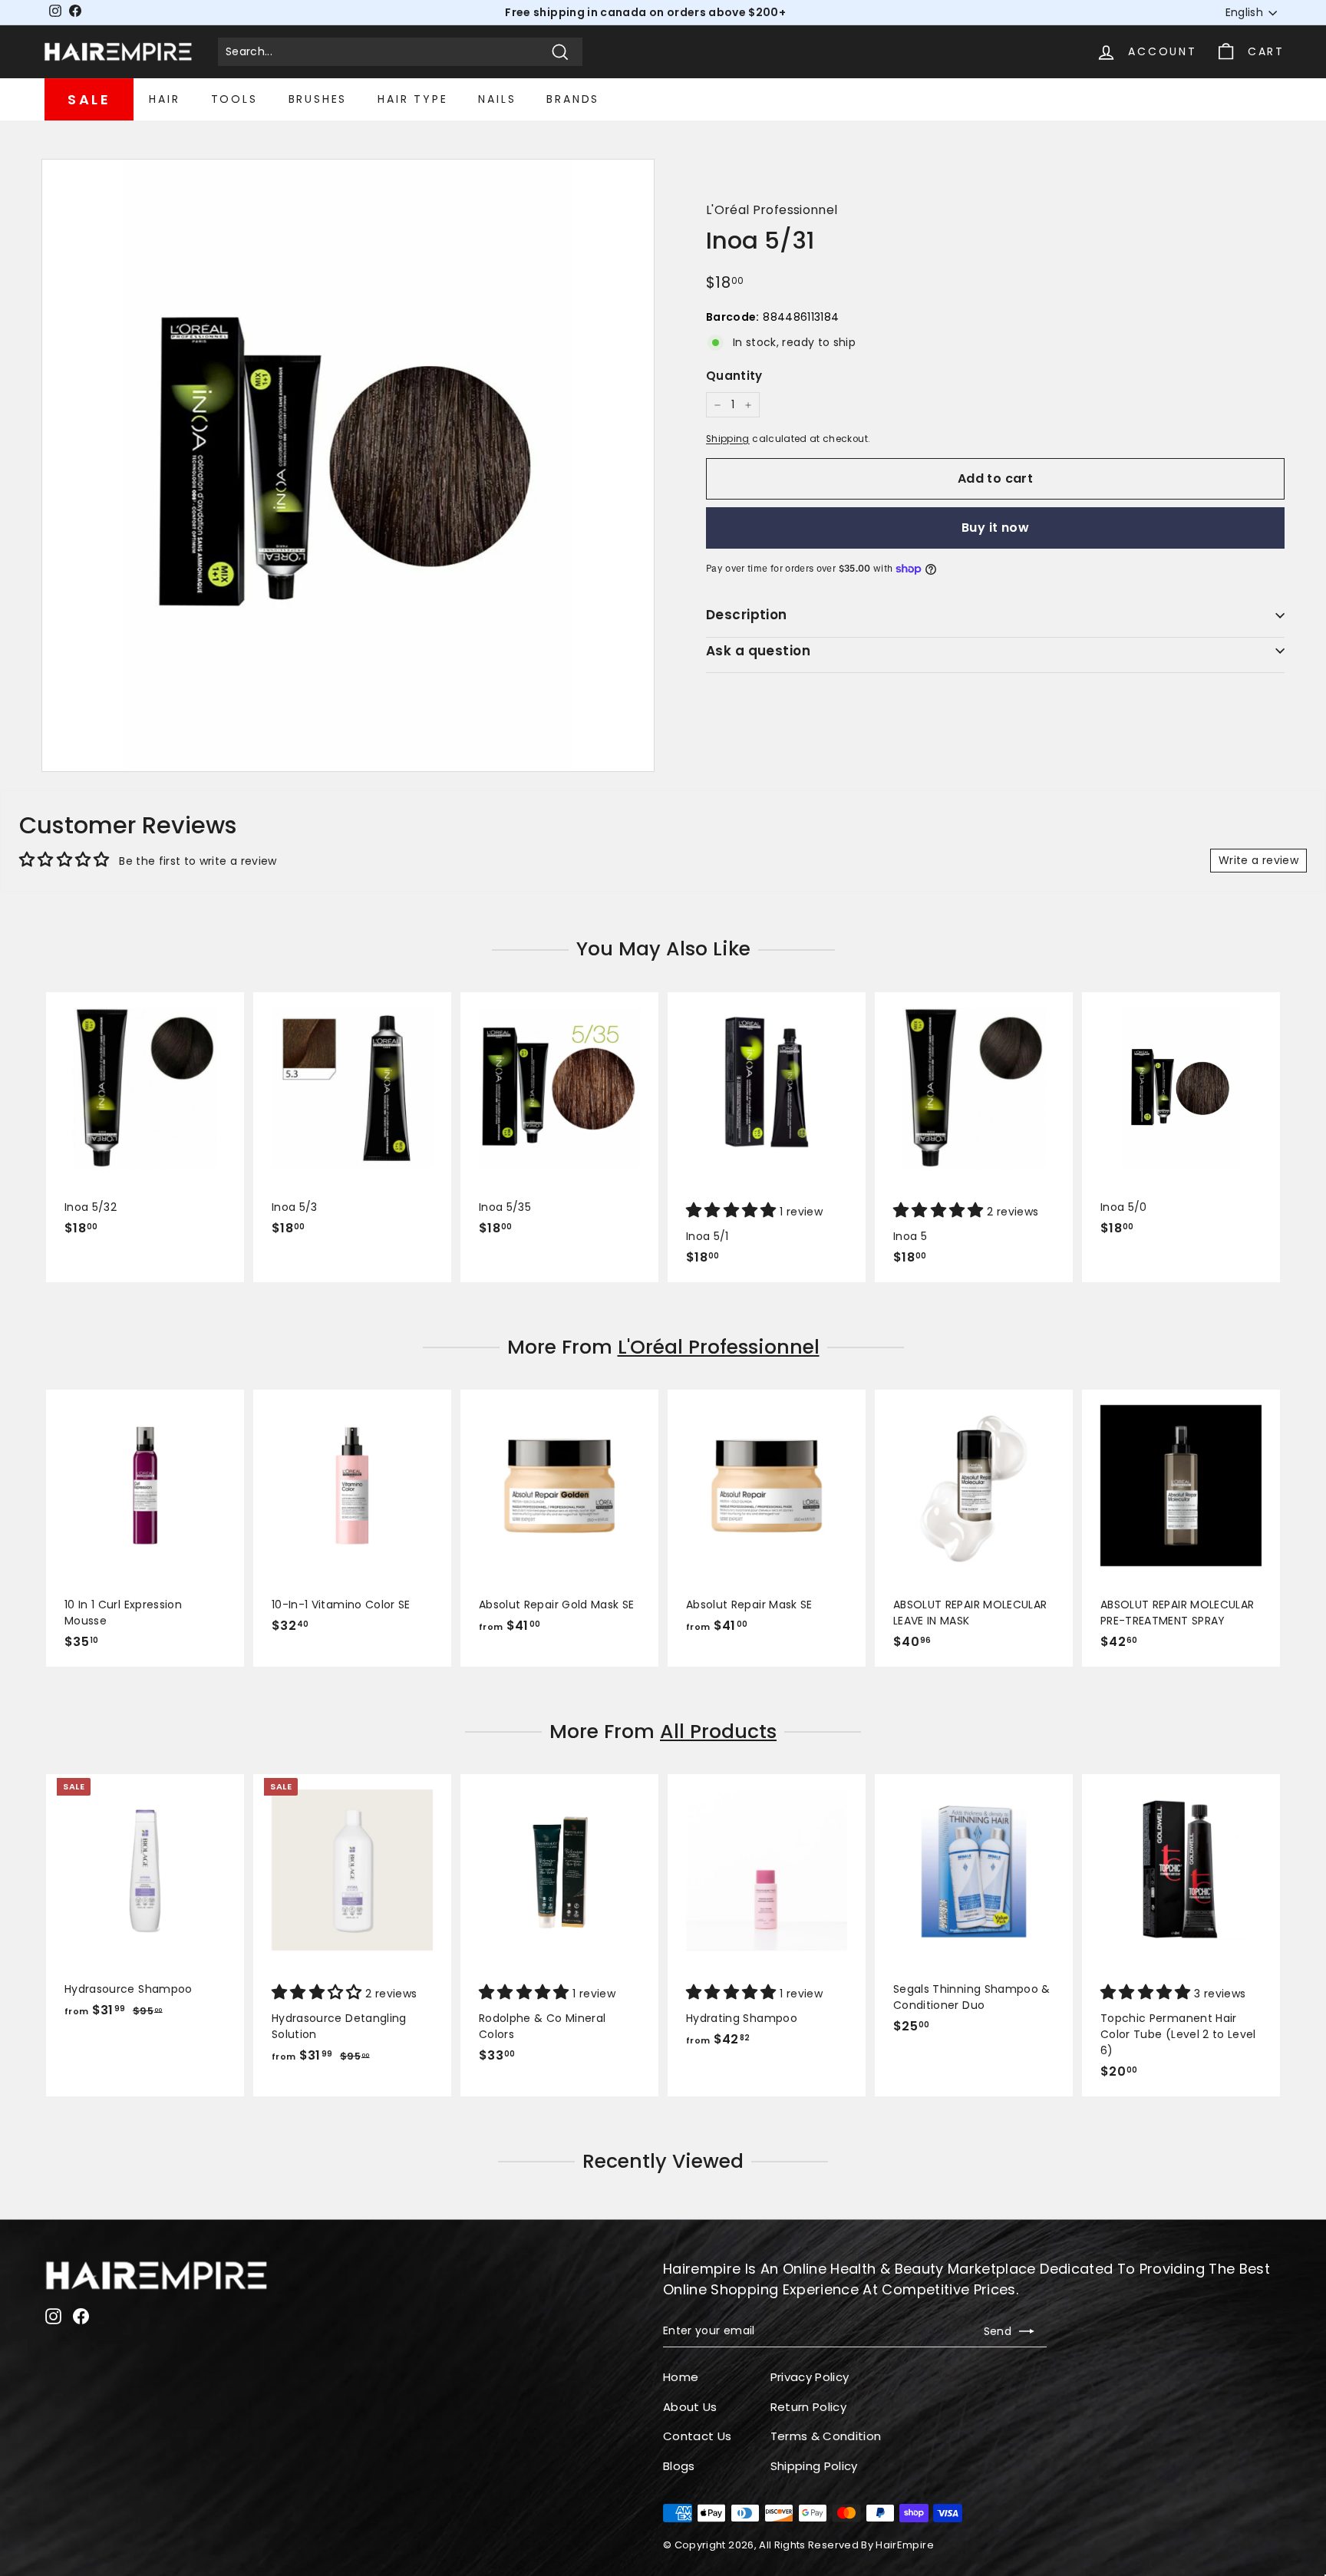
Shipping (728, 439)
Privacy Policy (810, 2377)
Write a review (1258, 860)
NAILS (497, 99)
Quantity (734, 376)
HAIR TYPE (412, 99)
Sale (89, 99)
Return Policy (809, 2407)
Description (747, 615)
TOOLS (234, 99)
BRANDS (573, 99)
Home (681, 2377)
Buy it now (995, 528)
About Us (690, 2407)
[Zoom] (348, 465)
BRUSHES (318, 99)
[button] (733, 1212)
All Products (718, 1732)
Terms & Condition (826, 2436)
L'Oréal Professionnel (772, 210)
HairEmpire (905, 2545)
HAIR (164, 99)
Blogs (679, 2466)
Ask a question (758, 651)
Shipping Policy (814, 2466)
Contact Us (698, 2436)
